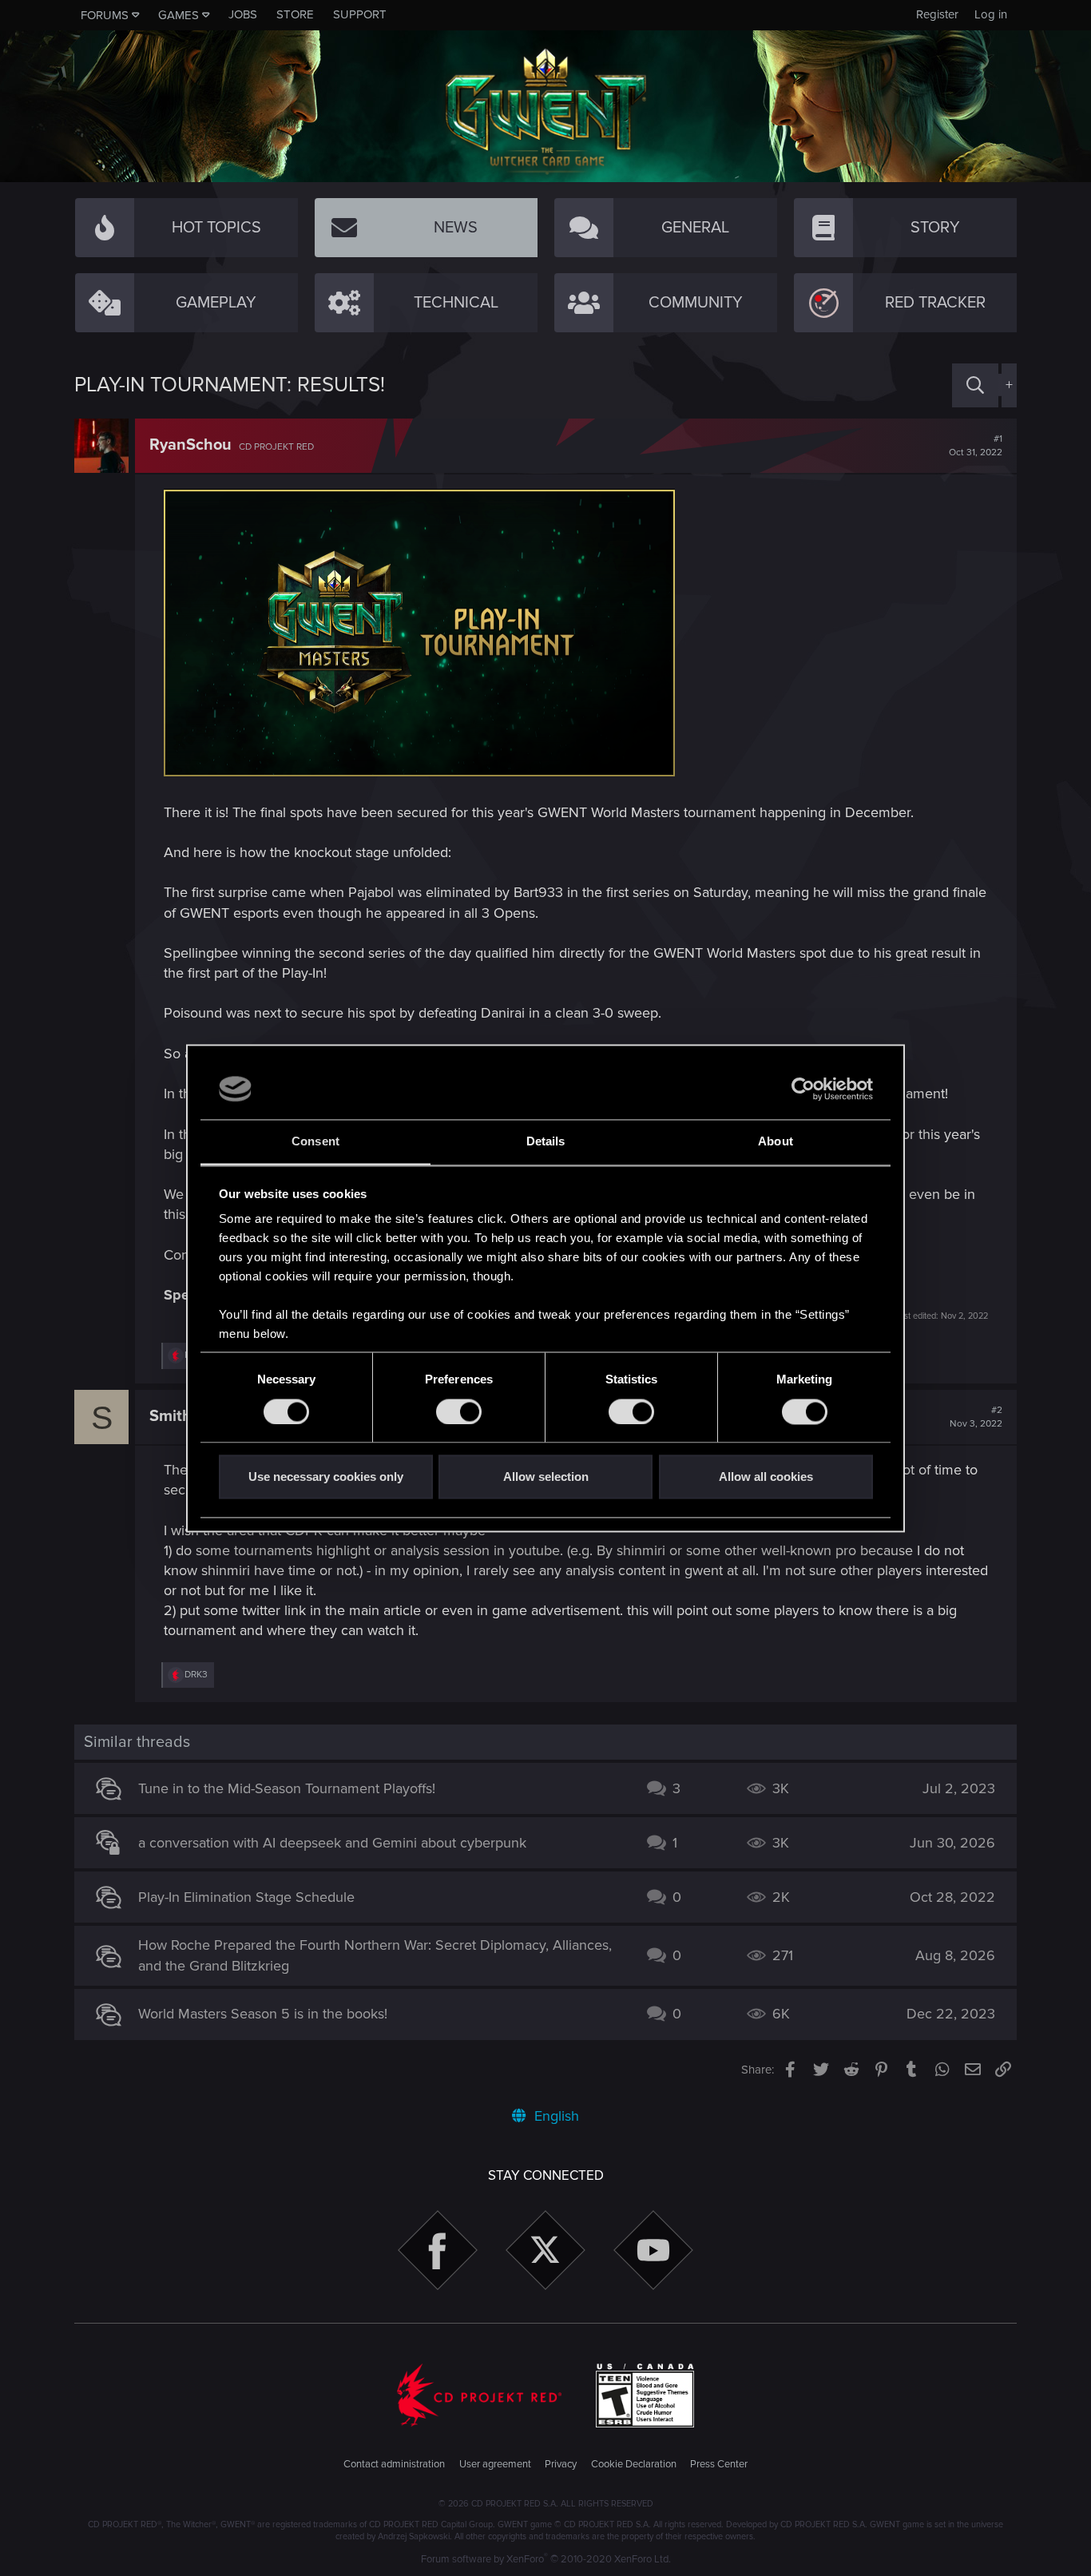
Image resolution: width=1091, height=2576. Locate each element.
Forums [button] (105, 15)
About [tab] (776, 1142)
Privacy (561, 2464)
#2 (976, 1417)
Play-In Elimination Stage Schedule (246, 1897)
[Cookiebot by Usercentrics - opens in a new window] (803, 1089)
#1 (976, 446)
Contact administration (394, 2464)
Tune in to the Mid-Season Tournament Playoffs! (287, 1788)
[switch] (459, 1411)
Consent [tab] (315, 1142)
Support (360, 14)
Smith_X (180, 1416)
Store (295, 14)
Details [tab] (546, 1142)
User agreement (495, 2464)
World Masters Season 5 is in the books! (263, 2014)
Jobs (243, 14)
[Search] (975, 385)
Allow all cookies (766, 1477)
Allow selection (546, 1477)
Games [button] (179, 15)
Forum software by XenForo (546, 2559)
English (555, 2116)
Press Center (719, 2464)
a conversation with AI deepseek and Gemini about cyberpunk (332, 1843)
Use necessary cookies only (326, 1477)
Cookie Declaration (634, 2464)
